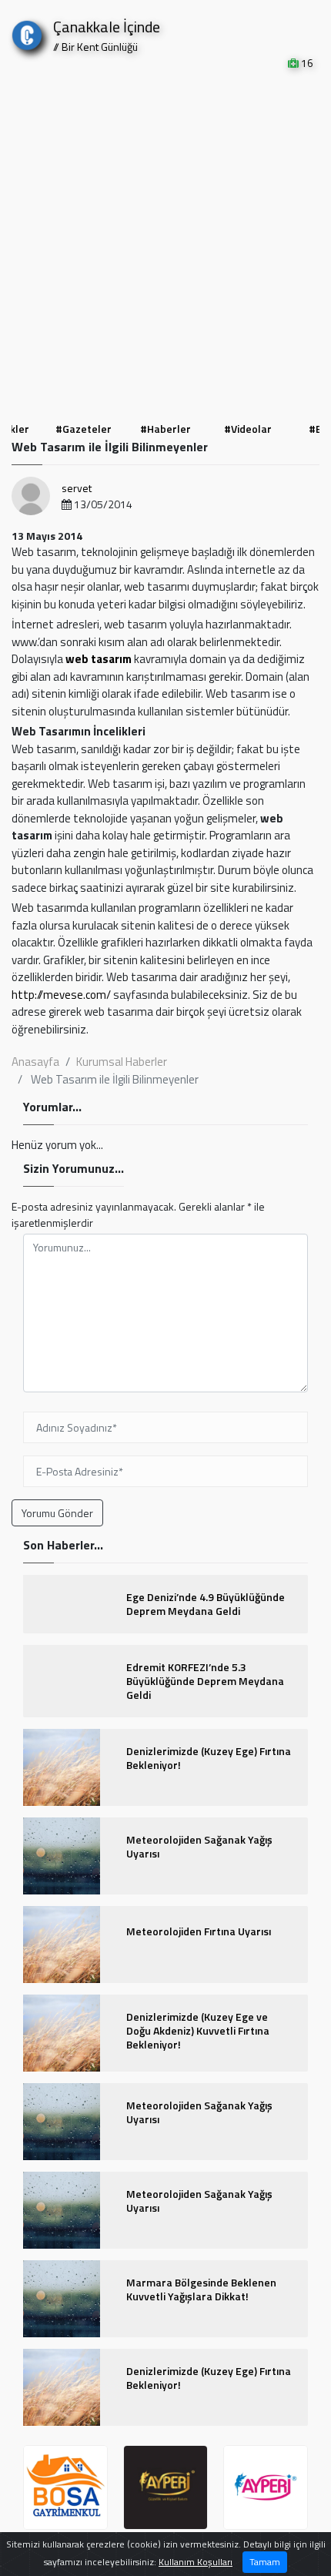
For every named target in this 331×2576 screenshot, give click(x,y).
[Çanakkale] (27, 32)
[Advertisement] (165, 244)
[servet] (31, 496)
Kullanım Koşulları (196, 2562)
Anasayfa (35, 1062)
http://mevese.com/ (61, 995)
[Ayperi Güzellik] (165, 2487)
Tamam (265, 2562)
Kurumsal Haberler (122, 1062)
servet (77, 488)
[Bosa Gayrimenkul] (65, 2487)
